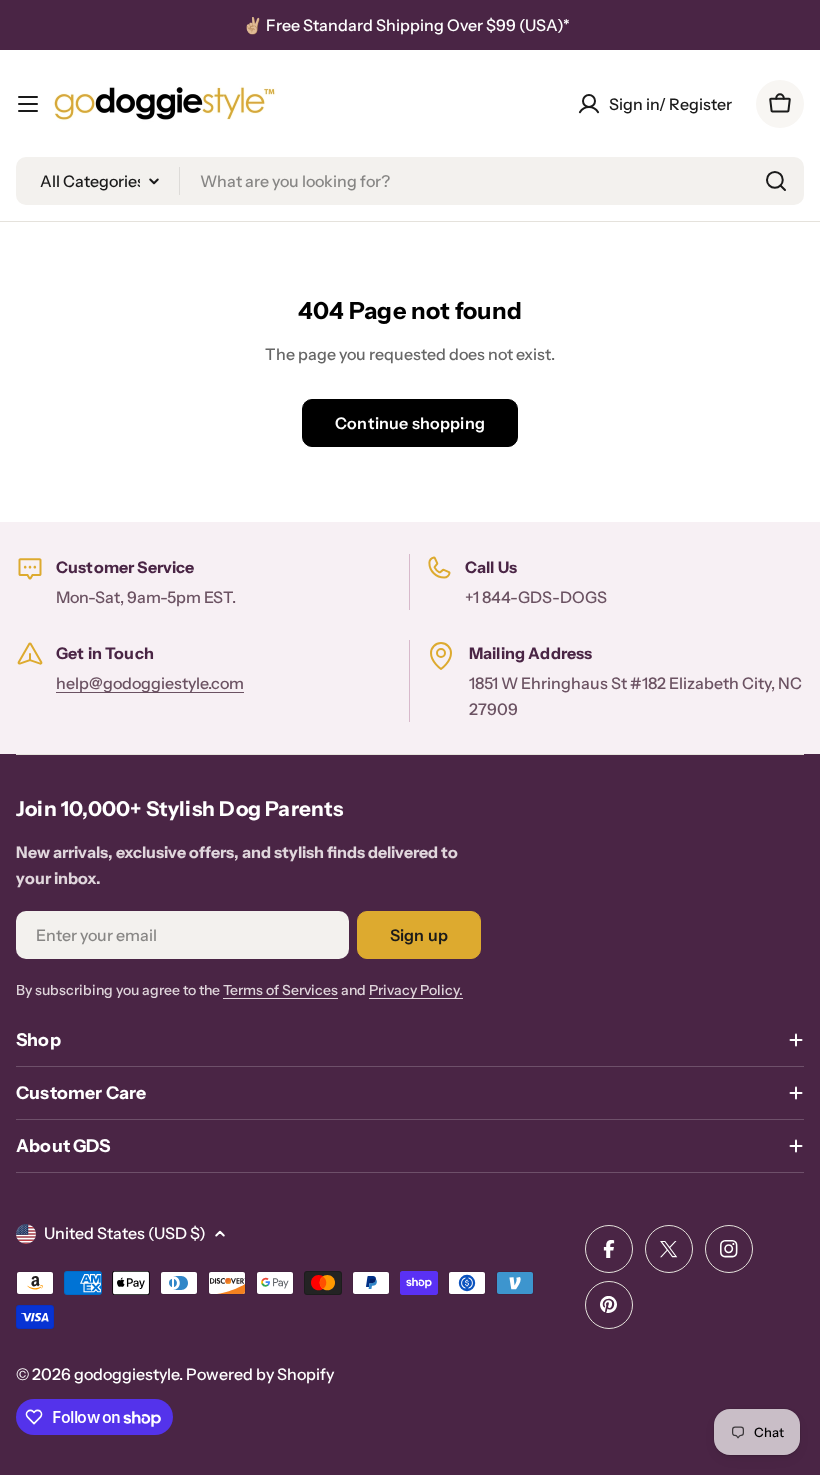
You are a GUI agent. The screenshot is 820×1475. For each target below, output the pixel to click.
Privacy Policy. (416, 990)
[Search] (776, 181)
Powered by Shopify (260, 1374)
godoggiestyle (126, 1374)
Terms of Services (280, 990)
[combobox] (410, 181)
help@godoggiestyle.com (150, 683)
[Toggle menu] (28, 104)
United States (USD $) (125, 1233)
